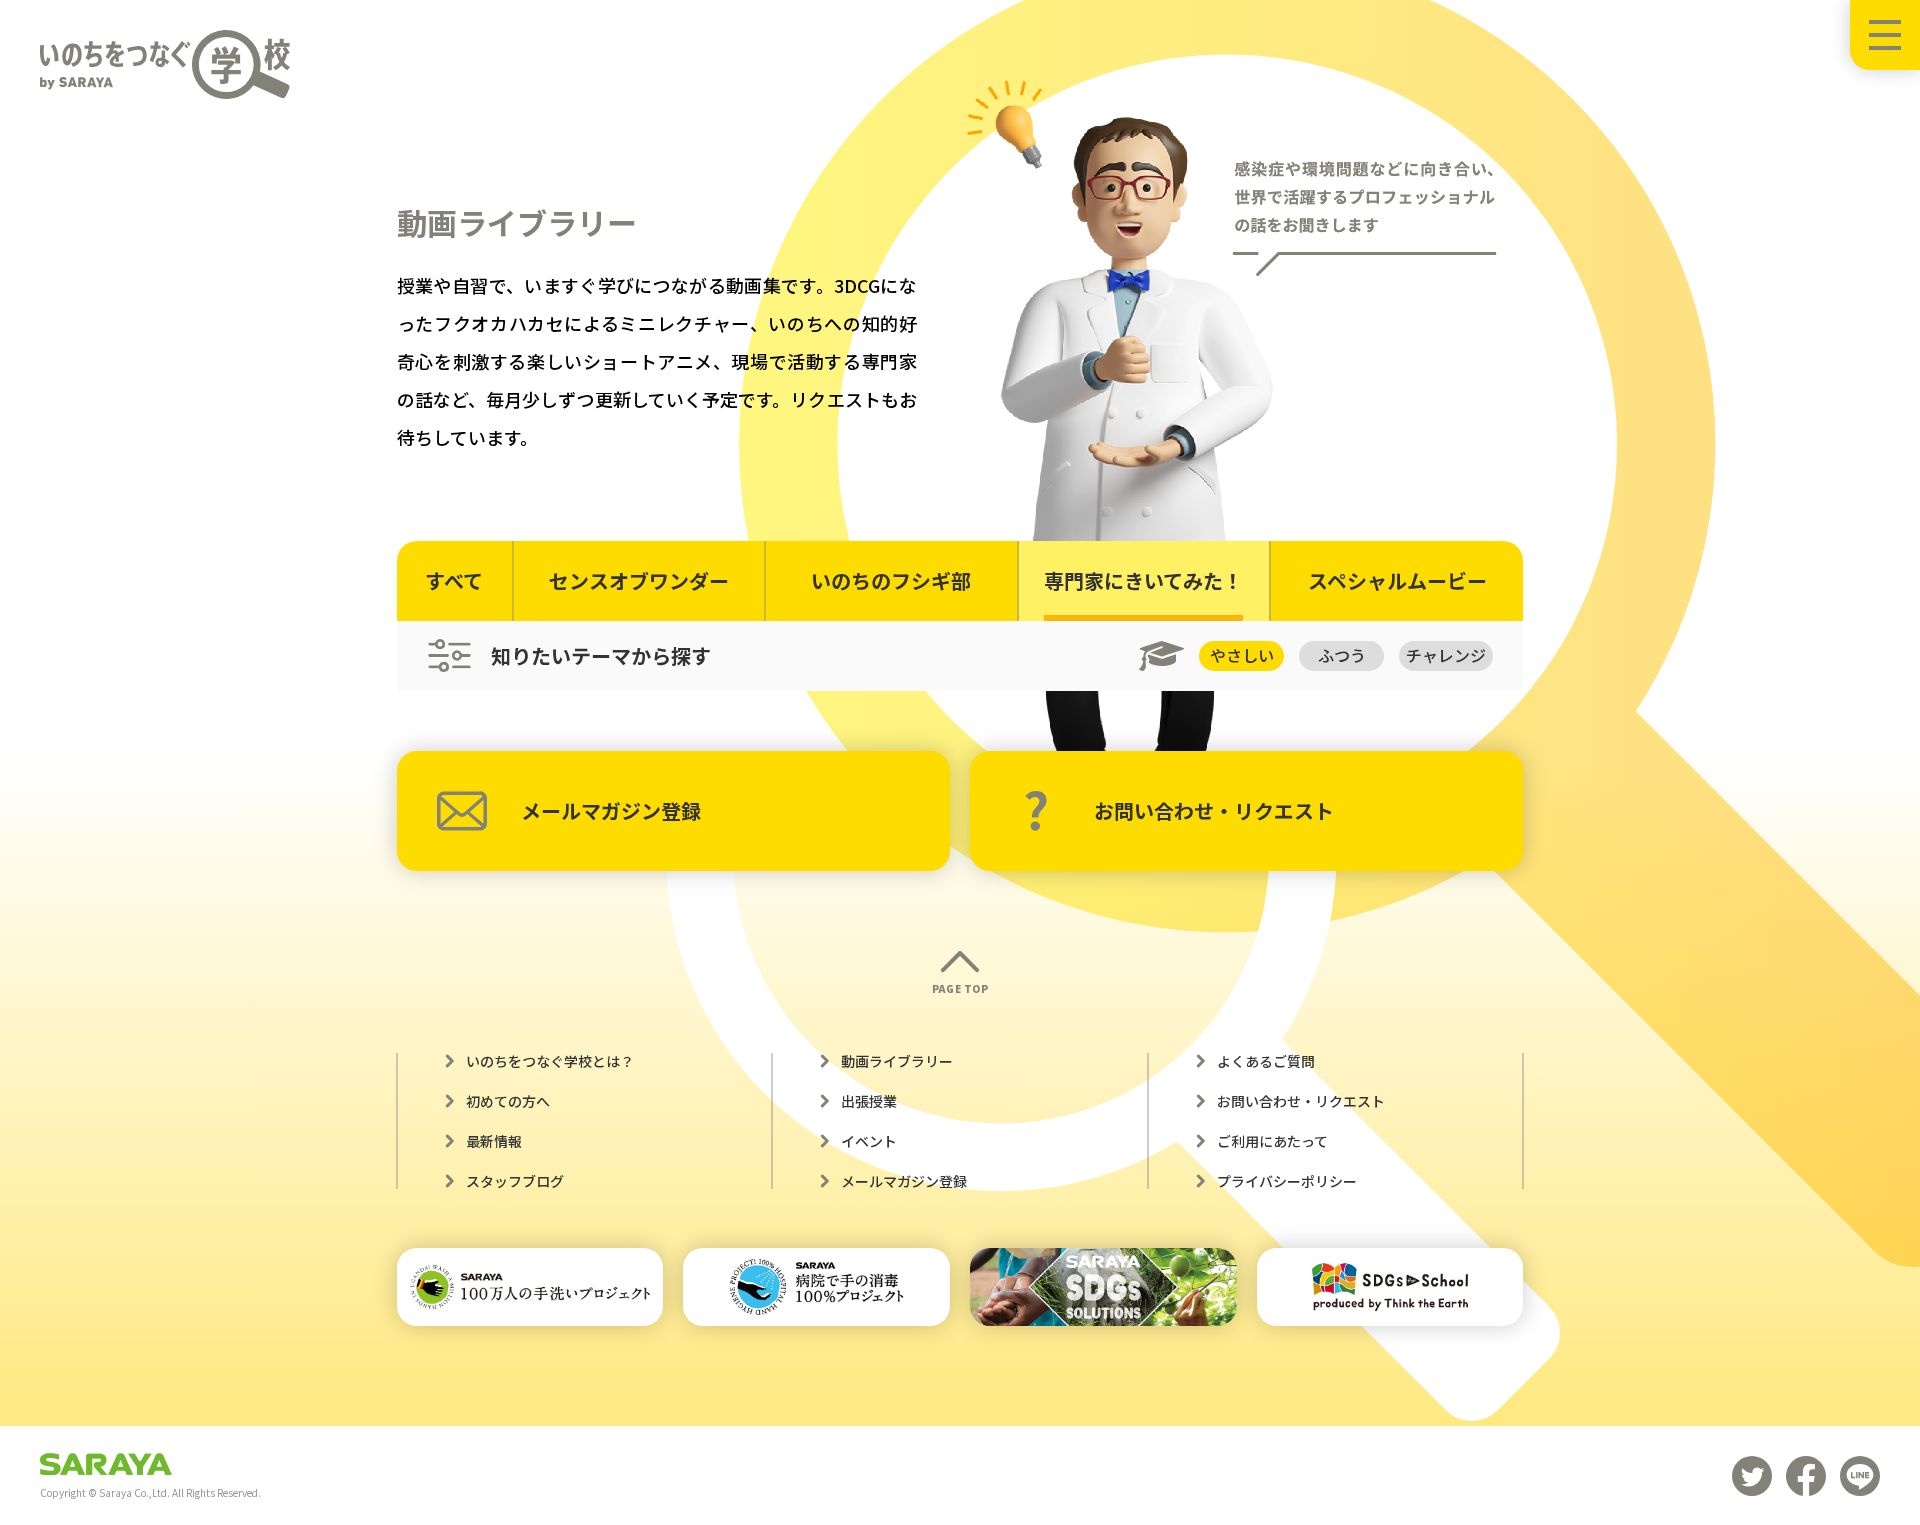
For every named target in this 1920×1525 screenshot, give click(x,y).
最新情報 (494, 1141)
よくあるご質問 (1266, 1061)
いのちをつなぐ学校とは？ (550, 1061)
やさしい (1242, 655)
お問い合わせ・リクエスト (1214, 810)
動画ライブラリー (897, 1061)
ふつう (1342, 655)
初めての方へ (508, 1101)
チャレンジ (1446, 655)
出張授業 (869, 1101)
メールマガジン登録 (611, 810)
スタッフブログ (515, 1181)
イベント (869, 1141)
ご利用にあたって (1272, 1141)
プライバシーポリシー (1287, 1181)
